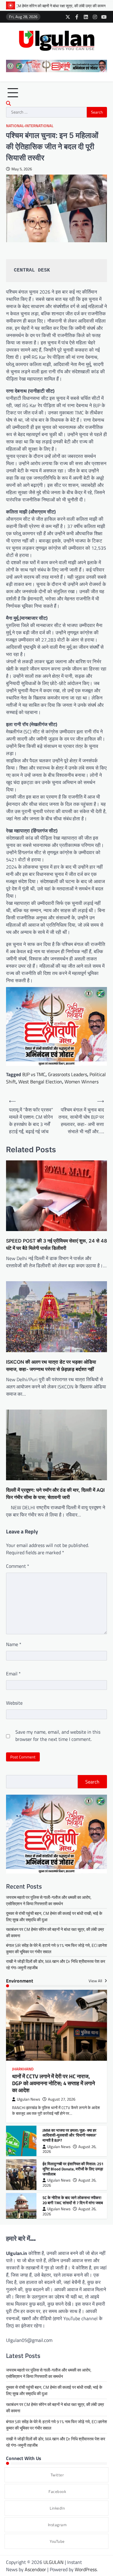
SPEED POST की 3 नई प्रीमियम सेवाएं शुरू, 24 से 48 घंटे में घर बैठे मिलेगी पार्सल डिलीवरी (56, 1244)
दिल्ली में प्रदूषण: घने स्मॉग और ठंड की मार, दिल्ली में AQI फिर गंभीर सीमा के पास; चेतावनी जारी (55, 1494)
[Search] (8, 103)
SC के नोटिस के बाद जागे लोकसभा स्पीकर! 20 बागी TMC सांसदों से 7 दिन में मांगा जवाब (73, 2200)
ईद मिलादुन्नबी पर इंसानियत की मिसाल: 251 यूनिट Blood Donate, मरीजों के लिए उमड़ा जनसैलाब (73, 2169)
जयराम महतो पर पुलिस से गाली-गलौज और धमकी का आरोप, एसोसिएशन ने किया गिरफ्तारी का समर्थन (49, 1900)
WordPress (86, 2569)
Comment (18, 1566)
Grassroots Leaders (67, 1074)
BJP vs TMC (34, 1074)
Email (13, 1674)
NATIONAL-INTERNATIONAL (30, 126)
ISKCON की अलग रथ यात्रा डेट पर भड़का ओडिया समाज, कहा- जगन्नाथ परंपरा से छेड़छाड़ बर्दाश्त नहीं (51, 1365)
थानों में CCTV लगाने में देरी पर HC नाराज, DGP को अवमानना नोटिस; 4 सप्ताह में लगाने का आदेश (53, 2083)
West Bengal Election (40, 1082)
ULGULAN (53, 2562)
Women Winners (82, 1082)
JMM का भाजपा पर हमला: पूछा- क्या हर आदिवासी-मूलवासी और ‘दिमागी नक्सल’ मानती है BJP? (69, 2135)
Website (14, 1703)
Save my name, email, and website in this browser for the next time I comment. (58, 1735)
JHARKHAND (23, 2069)
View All (96, 1981)
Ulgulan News (28, 2099)
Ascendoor (35, 2569)
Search (92, 1782)
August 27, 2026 (62, 2099)
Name (14, 1644)
